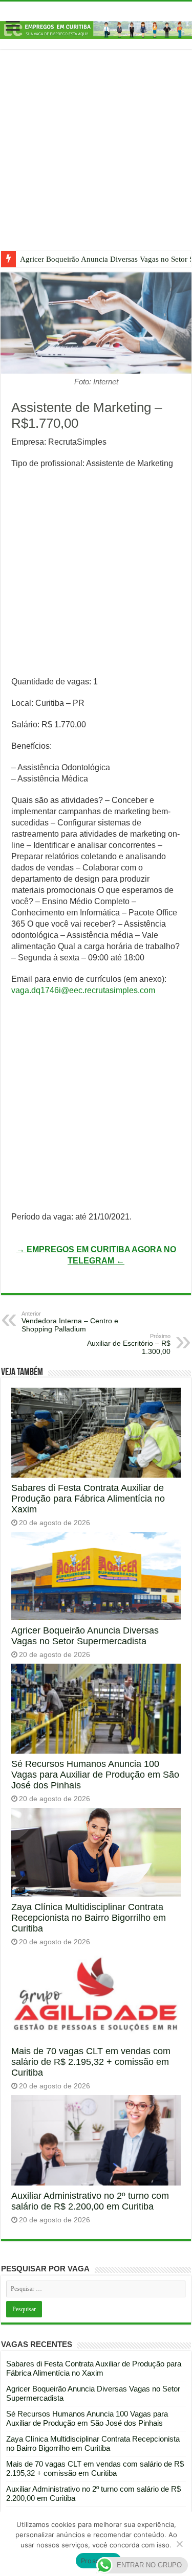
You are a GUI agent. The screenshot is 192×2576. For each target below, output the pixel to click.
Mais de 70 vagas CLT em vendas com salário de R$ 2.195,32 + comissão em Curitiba (91, 2062)
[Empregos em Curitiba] (96, 29)
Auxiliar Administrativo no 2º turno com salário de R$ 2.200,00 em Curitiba (90, 2201)
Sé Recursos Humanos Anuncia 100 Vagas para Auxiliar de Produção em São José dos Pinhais (95, 1775)
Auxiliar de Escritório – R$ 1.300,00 (129, 1344)
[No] (179, 2544)
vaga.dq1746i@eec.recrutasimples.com (83, 990)
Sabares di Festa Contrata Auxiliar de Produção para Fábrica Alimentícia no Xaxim (88, 1499)
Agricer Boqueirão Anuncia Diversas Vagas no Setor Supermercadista (85, 1636)
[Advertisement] (96, 158)
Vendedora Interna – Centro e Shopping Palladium (70, 1322)
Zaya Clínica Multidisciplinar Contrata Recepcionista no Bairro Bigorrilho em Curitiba (89, 1918)
